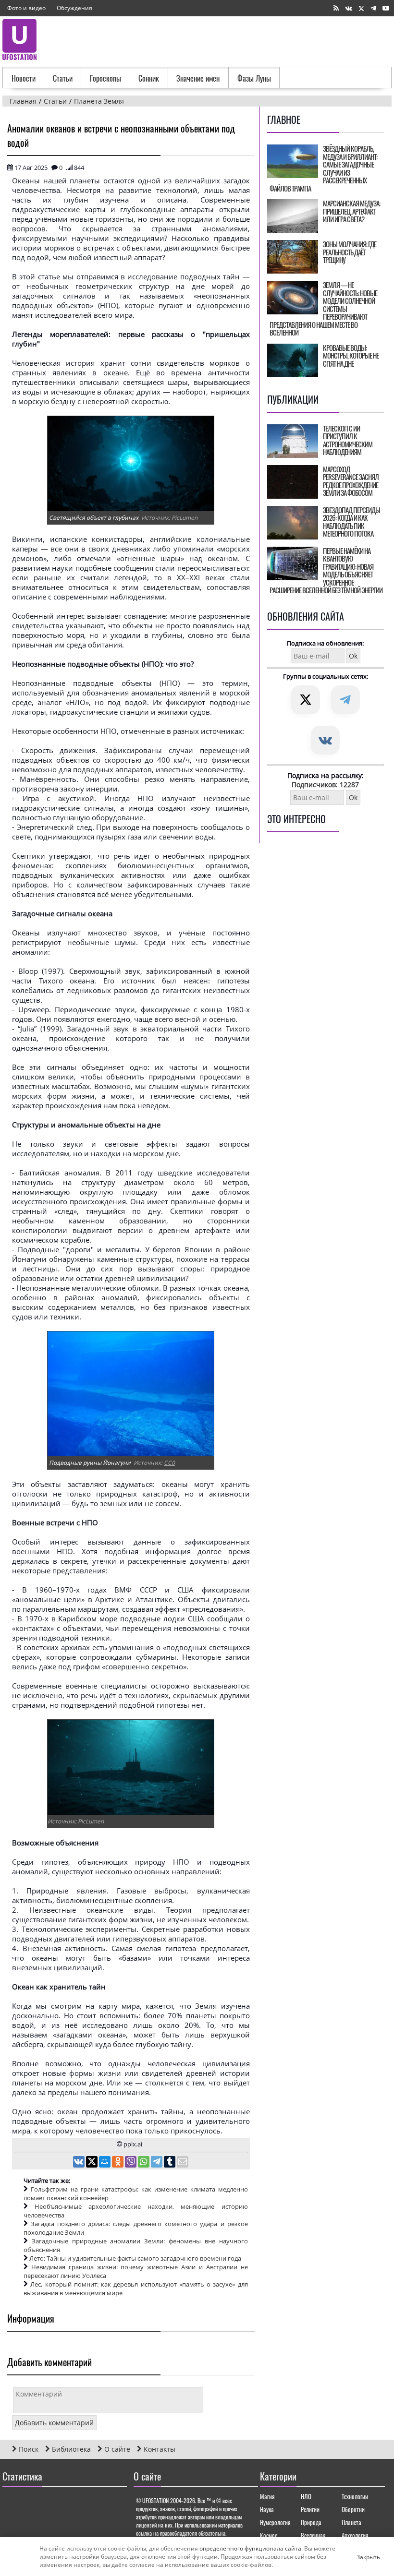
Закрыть (360, 2557)
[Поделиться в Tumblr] (170, 2163)
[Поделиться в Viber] (131, 2163)
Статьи (63, 78)
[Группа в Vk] (349, 8)
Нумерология (275, 2522)
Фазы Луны (254, 78)
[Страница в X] (361, 8)
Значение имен (198, 78)
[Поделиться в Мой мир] (105, 2163)
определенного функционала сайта (250, 2548)
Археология (355, 2535)
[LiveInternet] (12, 2504)
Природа (311, 2522)
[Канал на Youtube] (386, 8)
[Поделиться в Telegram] (157, 2163)
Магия (267, 2496)
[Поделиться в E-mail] (183, 2163)
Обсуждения (74, 8)
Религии (310, 2509)
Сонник (149, 78)
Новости (24, 78)
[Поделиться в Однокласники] (118, 2163)
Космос (269, 2535)
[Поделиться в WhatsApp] (144, 2163)
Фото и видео (26, 8)
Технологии (355, 2496)
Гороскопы (105, 78)
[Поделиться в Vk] (80, 2163)
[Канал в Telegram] (373, 8)
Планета (351, 2522)
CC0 (169, 1463)
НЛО (306, 2496)
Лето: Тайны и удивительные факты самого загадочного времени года (135, 2258)
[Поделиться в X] (92, 2163)
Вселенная (313, 2535)
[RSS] (336, 8)
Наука (267, 2509)
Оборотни (353, 2509)
